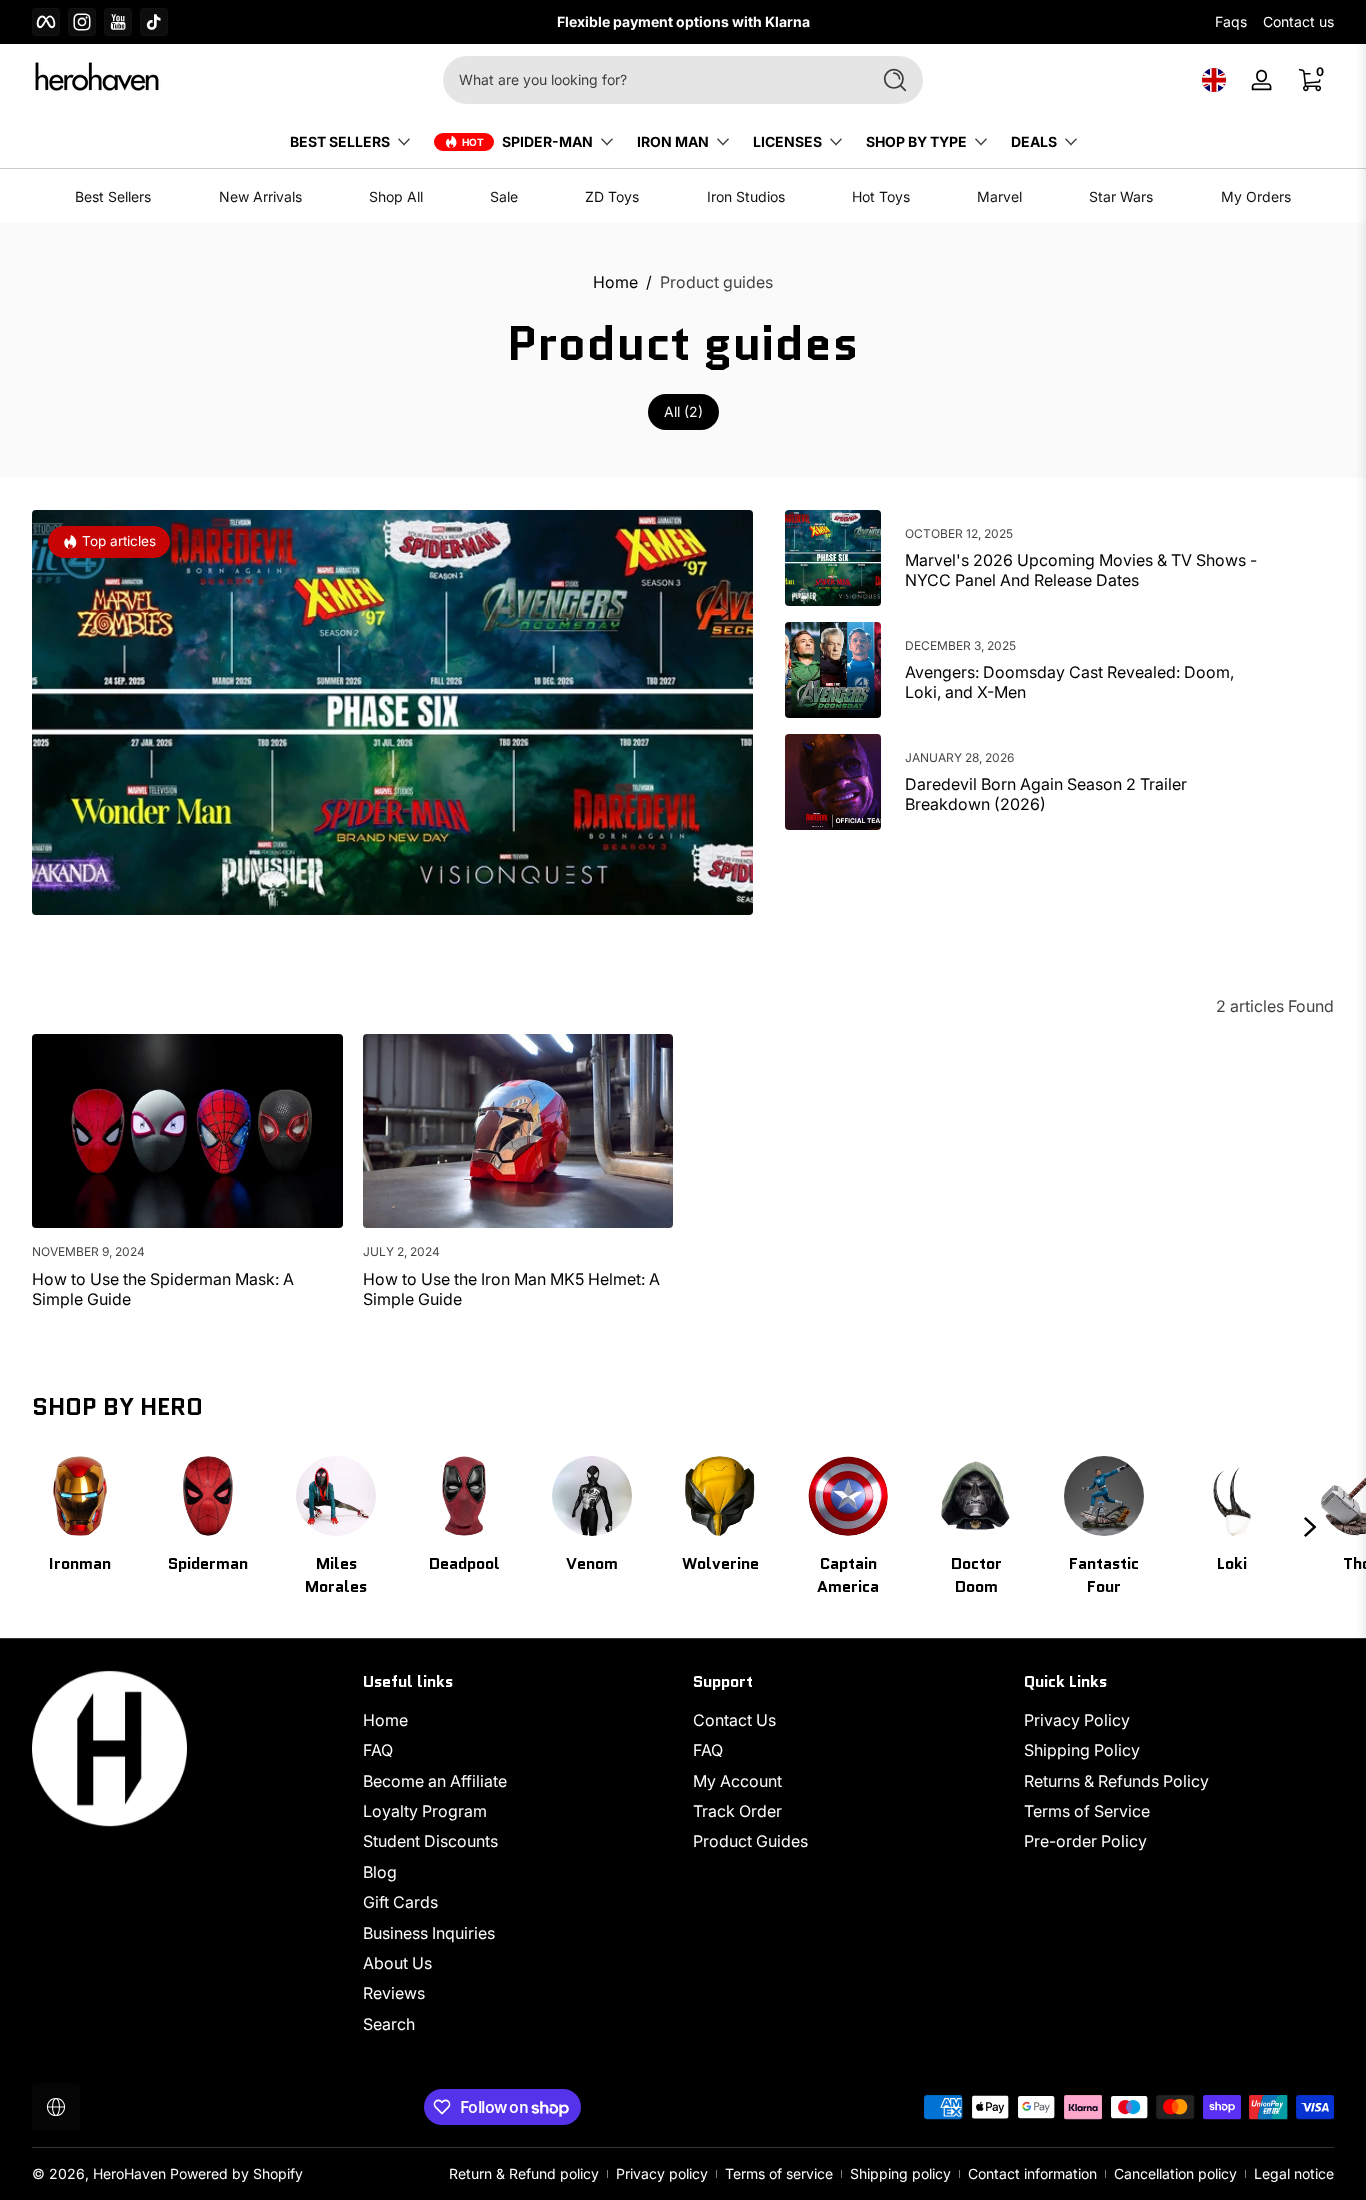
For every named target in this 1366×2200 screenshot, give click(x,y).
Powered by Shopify (236, 2173)
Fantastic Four (1104, 1575)
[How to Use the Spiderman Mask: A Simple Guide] (187, 1131)
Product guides (716, 282)
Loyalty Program (425, 1811)
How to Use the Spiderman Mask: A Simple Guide (163, 1289)
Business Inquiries (429, 1933)
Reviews (394, 1994)
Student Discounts (430, 1842)
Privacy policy (662, 2173)
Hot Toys (881, 196)
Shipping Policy (1082, 1751)
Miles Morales (336, 1575)
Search (389, 2024)
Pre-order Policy (1085, 1842)
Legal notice (1294, 2173)
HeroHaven (129, 2173)
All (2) (683, 411)
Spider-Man (547, 141)
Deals (1034, 141)
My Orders (1256, 196)
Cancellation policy (1175, 2173)
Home (615, 282)
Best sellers (340, 141)
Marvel (999, 196)
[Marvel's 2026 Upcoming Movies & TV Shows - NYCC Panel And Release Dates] (833, 558)
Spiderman (208, 1563)
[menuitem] (518, 1720)
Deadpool (464, 1563)
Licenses (787, 141)
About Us (397, 1963)
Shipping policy (900, 2173)
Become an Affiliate (435, 1781)
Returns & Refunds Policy (1116, 1781)
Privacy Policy (1077, 1720)
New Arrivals (260, 196)
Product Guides (750, 1842)
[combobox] (651, 80)
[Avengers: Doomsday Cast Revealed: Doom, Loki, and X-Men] (833, 670)
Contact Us (734, 1720)
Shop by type (916, 141)
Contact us (1298, 21)
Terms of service (779, 2173)
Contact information (1032, 2173)
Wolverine (720, 1563)
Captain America (848, 1575)
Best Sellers (113, 196)
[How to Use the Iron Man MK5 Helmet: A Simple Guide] (518, 1131)
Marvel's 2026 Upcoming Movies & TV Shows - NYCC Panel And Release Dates (1081, 570)
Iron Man (673, 141)
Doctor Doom (976, 1575)
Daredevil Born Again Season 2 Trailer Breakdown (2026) (1046, 794)
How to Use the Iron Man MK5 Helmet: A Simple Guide (511, 1289)
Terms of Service (1087, 1811)
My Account (737, 1781)
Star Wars (1121, 196)
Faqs (1231, 21)
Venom (592, 1563)
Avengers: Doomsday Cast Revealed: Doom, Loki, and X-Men (1069, 682)
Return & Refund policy (524, 2173)
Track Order (737, 1811)
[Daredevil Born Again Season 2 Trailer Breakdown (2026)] (833, 782)
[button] (1214, 80)
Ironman (80, 1563)
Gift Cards (400, 1902)
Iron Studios (746, 196)
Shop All (396, 196)
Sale (504, 196)
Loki (1232, 1563)
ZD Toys (612, 196)
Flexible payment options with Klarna (575, 21)
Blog (380, 1872)
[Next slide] (1310, 1527)
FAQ (378, 1751)
